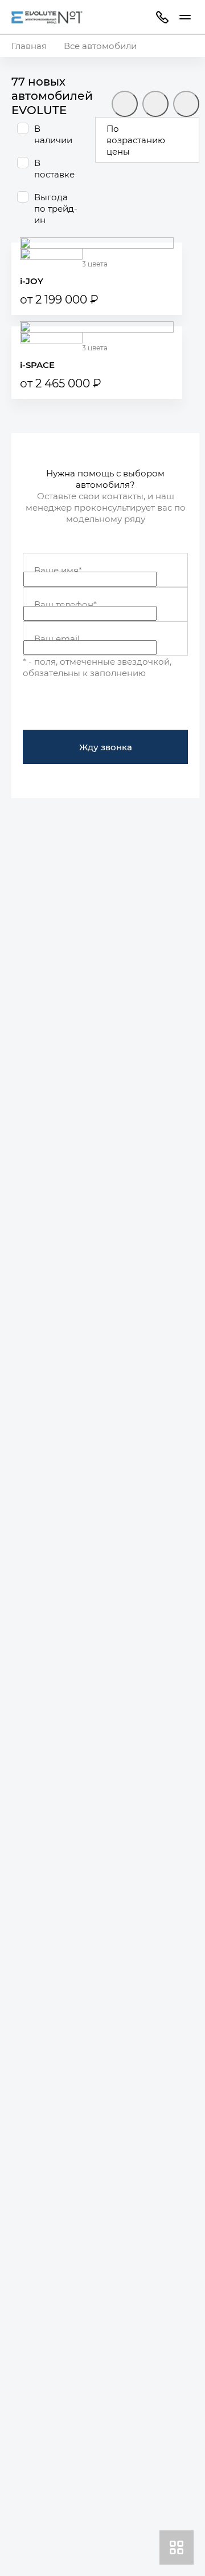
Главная (29, 46)
